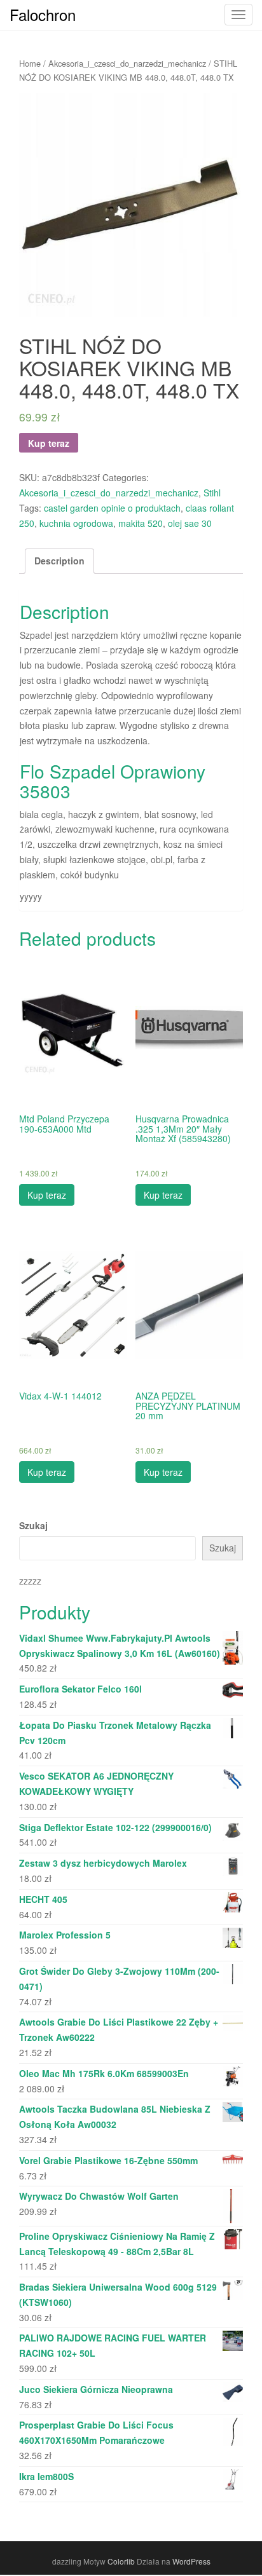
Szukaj (33, 1525)
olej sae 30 (190, 523)
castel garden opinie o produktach (112, 508)
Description (59, 561)
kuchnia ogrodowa (76, 523)
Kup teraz (49, 443)
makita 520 (141, 523)
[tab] (59, 561)
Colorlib (121, 2561)
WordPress (191, 2561)
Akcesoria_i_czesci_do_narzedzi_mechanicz (127, 63)
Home (30, 63)
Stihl (212, 493)
